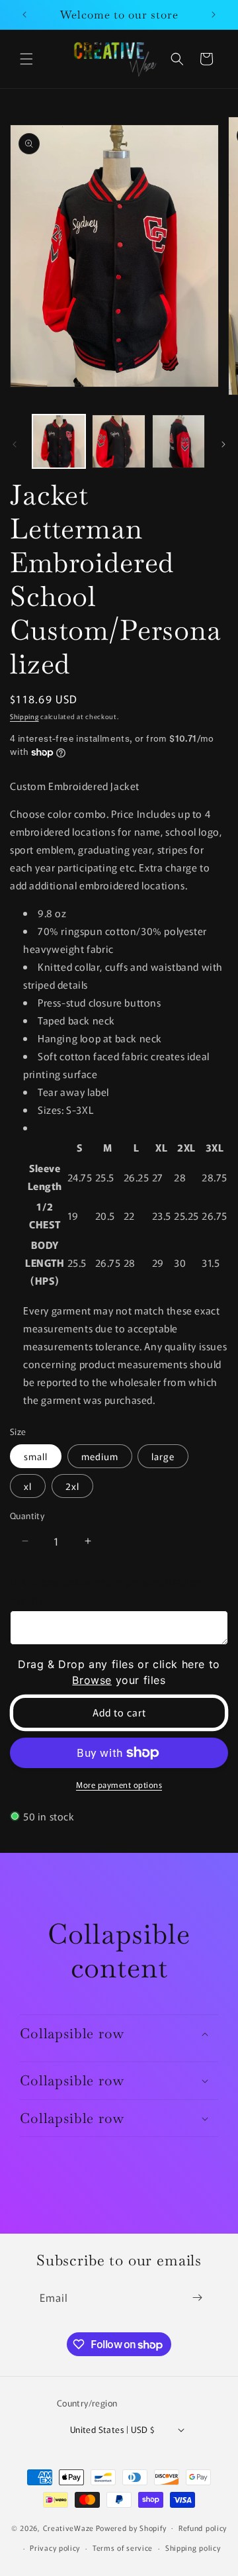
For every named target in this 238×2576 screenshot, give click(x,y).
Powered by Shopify (131, 2527)
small (36, 1456)
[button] (26, 59)
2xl (72, 1486)
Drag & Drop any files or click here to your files (119, 1672)
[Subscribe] (197, 2298)
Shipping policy (193, 2548)
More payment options (119, 1784)
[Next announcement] (214, 15)
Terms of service (123, 2548)
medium (100, 1456)
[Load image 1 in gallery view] (59, 441)
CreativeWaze (68, 2527)
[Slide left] (15, 444)
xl (28, 1486)
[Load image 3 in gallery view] (178, 441)
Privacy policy (55, 2548)
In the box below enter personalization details (106, 1591)
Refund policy (203, 2528)
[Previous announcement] (24, 15)
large (163, 1456)
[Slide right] (223, 444)
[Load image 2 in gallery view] (118, 441)
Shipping (24, 716)
